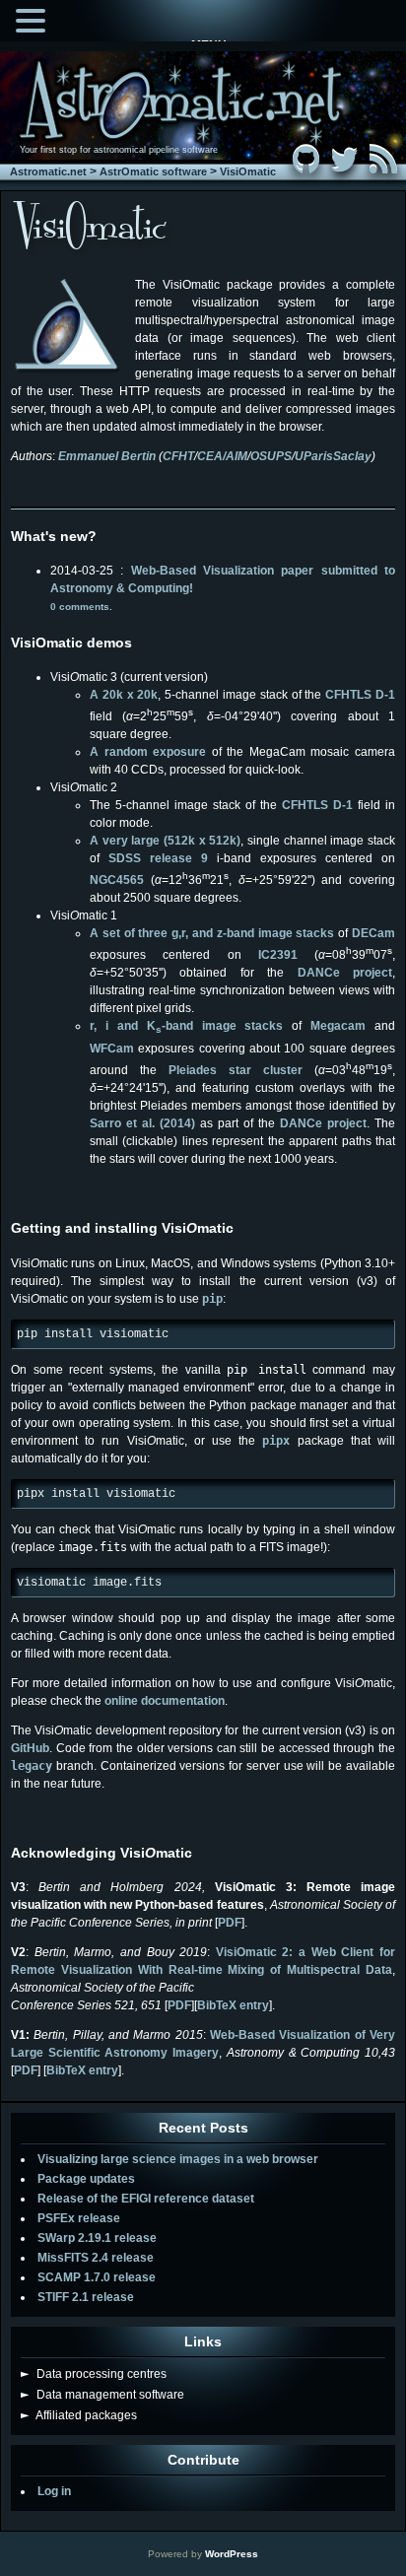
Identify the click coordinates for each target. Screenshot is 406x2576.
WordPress (232, 2554)
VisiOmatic (248, 171)
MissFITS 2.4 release (96, 2258)
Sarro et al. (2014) (142, 1123)
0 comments (80, 607)
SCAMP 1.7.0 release (97, 2277)
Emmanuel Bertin (107, 456)
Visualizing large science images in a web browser (178, 2159)
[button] (34, 19)
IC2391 (278, 955)
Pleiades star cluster (236, 1070)
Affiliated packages (79, 2415)
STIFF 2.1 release (86, 2297)
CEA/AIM (222, 456)
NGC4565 (117, 880)
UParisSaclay (333, 456)
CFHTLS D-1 (360, 695)
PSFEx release (79, 2218)
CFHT (178, 456)
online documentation (165, 1701)
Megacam (338, 1026)
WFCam (112, 1049)
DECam (373, 933)
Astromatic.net (48, 171)
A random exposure (148, 752)
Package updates (86, 2179)
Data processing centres (94, 2374)
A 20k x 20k (124, 695)
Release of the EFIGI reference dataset (146, 2199)
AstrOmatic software (153, 171)
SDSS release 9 (158, 858)
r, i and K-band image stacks (186, 1026)
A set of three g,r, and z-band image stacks (212, 933)
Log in (54, 2491)
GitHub (30, 1748)
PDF (230, 1923)
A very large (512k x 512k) (165, 841)
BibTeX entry (233, 2005)
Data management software (102, 2395)
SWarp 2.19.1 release (97, 2238)
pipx (276, 1441)
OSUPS (271, 456)
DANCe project (338, 973)
